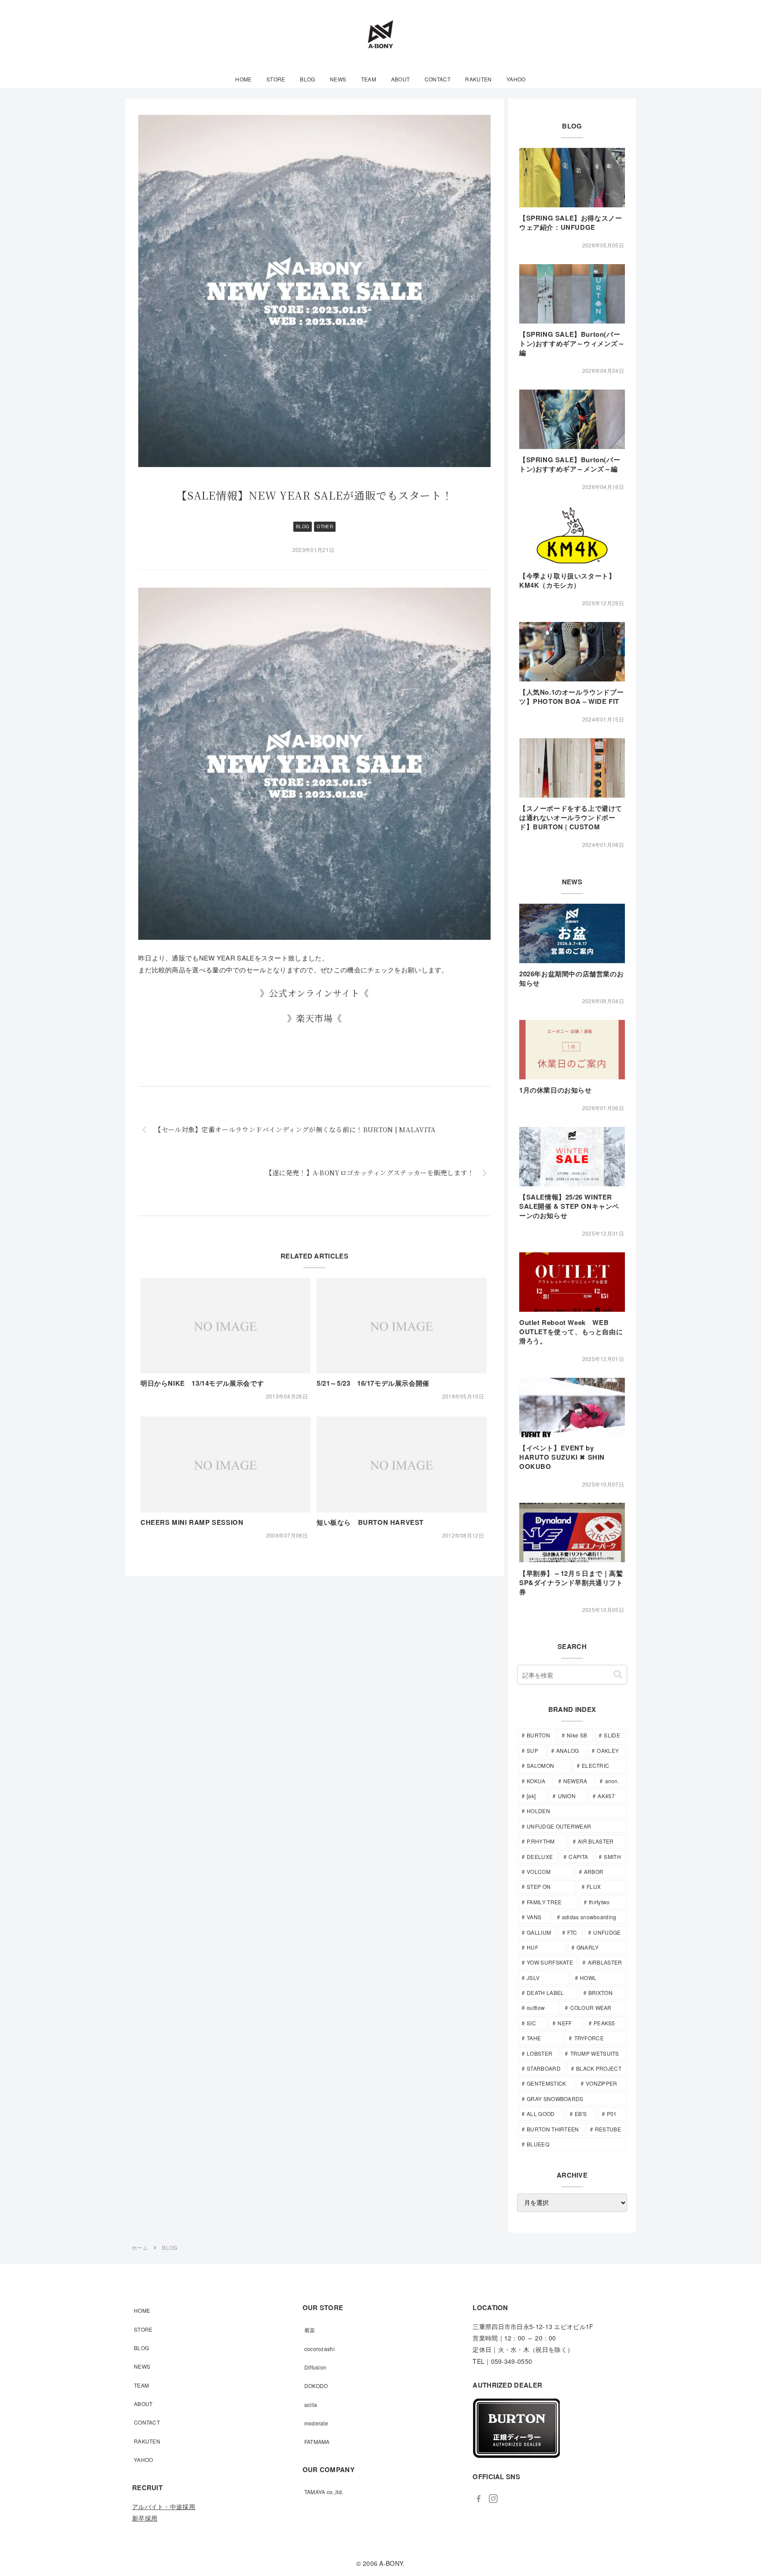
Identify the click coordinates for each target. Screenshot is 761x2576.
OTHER (325, 526)
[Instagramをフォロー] (493, 2499)
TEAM (141, 2385)
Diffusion (316, 2367)
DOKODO (316, 2386)
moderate (316, 2423)
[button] (618, 1675)
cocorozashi (320, 2349)
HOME (142, 2310)
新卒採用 (145, 2518)
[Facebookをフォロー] (479, 2499)
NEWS (142, 2366)
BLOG (303, 526)
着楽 (310, 2330)
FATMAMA (317, 2442)
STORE (143, 2329)
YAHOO (144, 2460)
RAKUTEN (147, 2441)
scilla (311, 2405)
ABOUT (143, 2404)
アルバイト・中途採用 (164, 2506)
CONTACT (147, 2422)
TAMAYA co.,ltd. (324, 2492)
